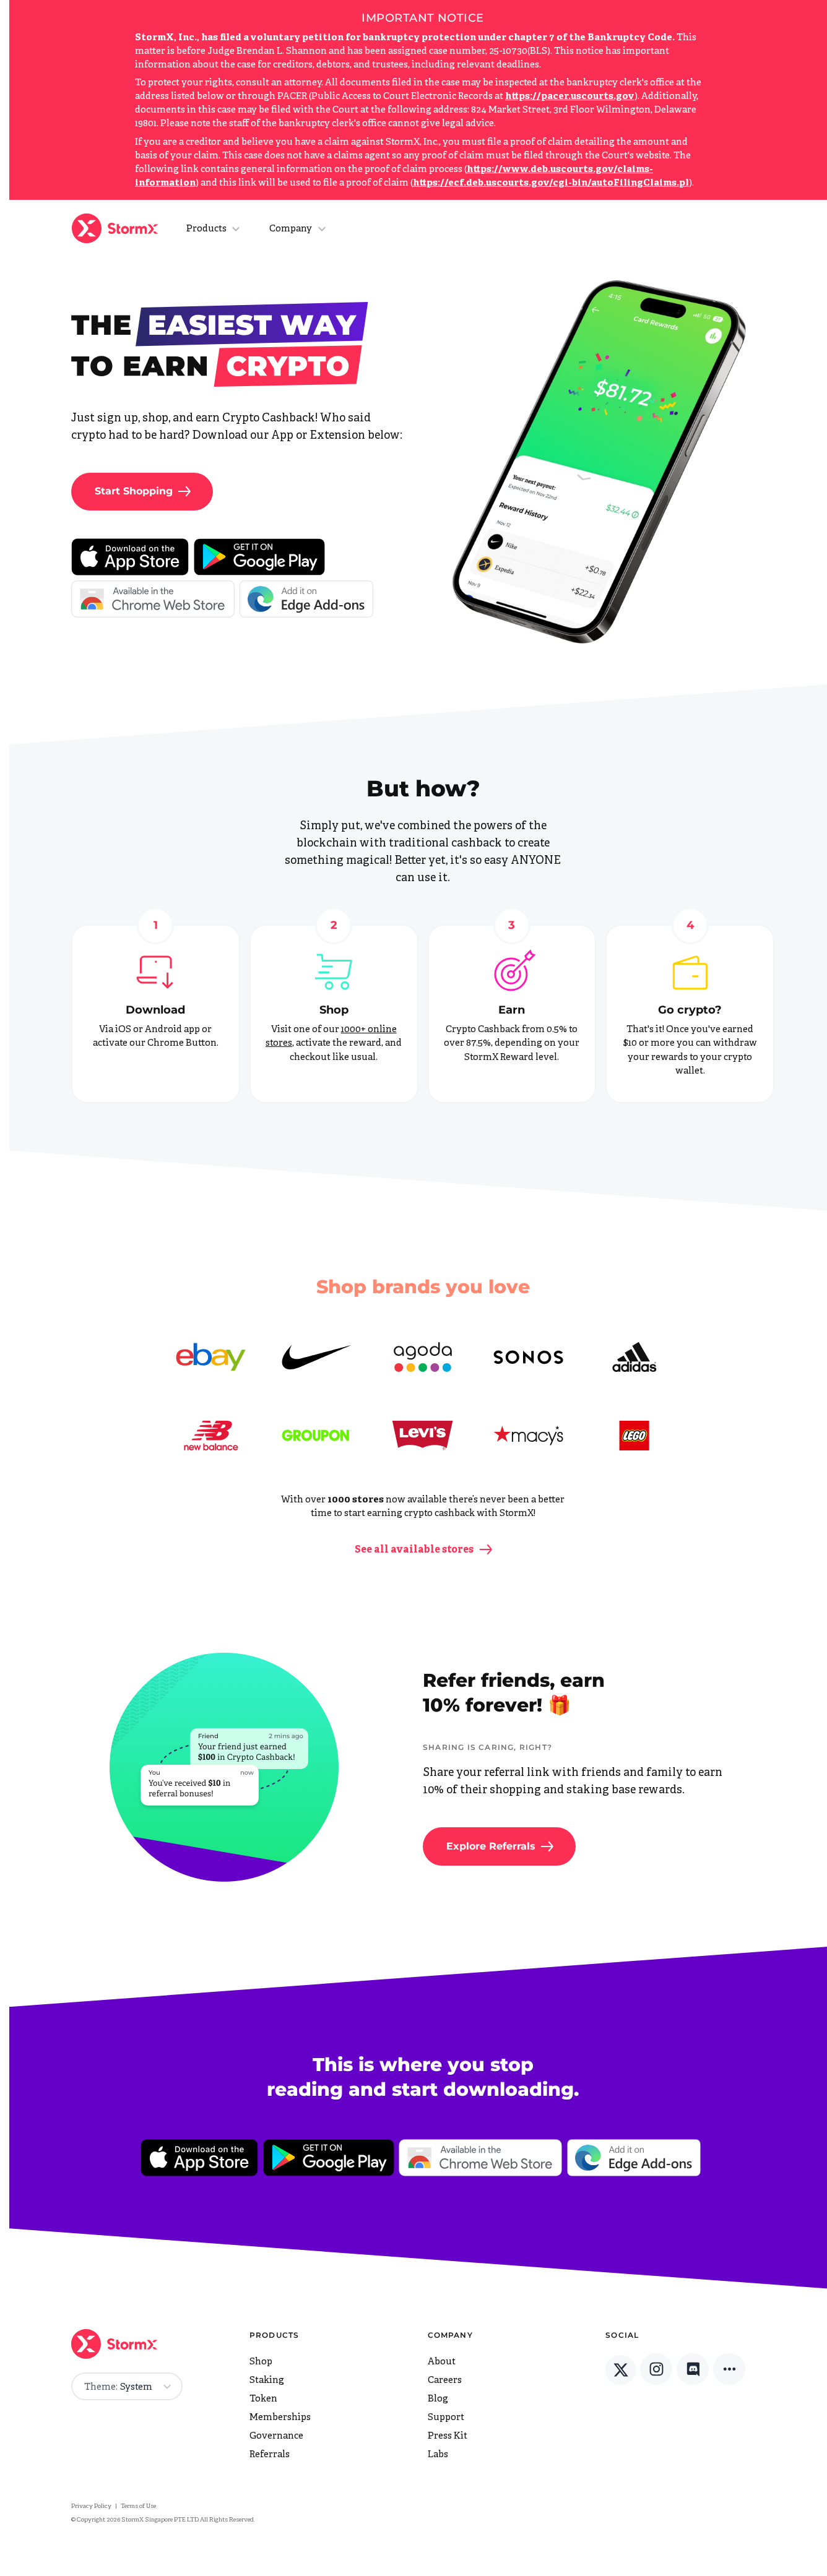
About (442, 2362)
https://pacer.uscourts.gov (570, 97)
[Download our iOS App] (130, 557)
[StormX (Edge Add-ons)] (306, 601)
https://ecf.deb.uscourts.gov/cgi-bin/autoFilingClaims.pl (551, 183)
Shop (334, 1010)
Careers (445, 2381)
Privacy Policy (91, 2506)
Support (446, 2418)
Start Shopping (134, 491)
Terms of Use (138, 2506)
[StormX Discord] (693, 2369)
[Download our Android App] (259, 557)
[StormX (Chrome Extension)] (153, 599)
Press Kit (448, 2436)
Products (206, 229)
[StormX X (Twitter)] (621, 2370)
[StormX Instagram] (656, 2369)
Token (263, 2399)
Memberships (280, 2418)
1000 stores (356, 1500)
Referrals (270, 2455)
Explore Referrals (491, 1846)
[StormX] (118, 228)
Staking (267, 2381)
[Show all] (729, 2369)
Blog (438, 2399)
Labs (438, 2455)
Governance (276, 2436)
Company (291, 229)
